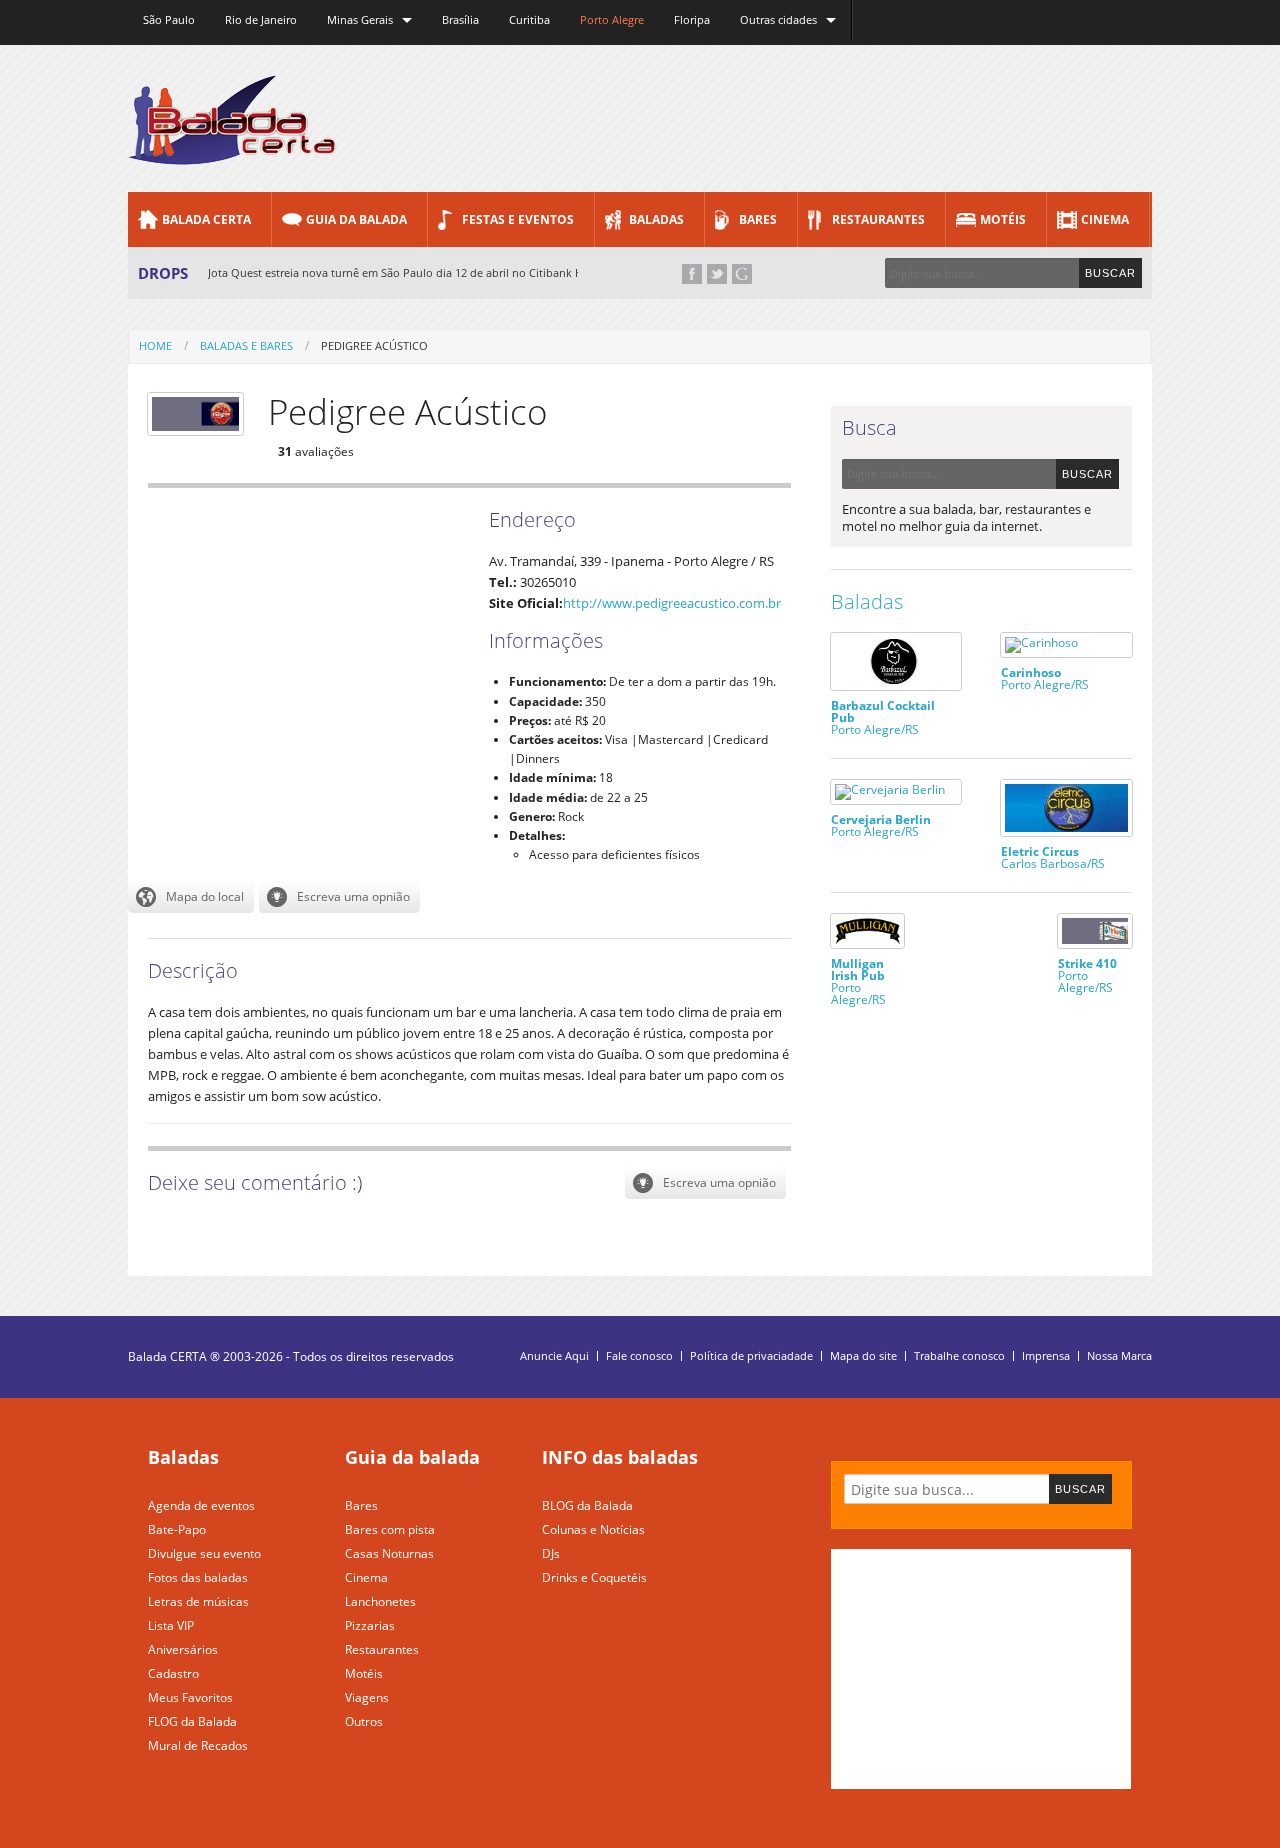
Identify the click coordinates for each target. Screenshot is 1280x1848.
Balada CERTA (206, 219)
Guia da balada (412, 1457)
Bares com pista (390, 1529)
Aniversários (183, 1649)
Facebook (692, 274)
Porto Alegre (612, 19)
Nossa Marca (1119, 1356)
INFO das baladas (620, 1457)
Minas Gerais (360, 19)
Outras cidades (778, 19)
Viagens (367, 1697)
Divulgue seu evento (204, 1553)
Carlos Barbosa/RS (1053, 856)
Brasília (460, 19)
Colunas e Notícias (593, 1529)
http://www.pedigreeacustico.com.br (672, 603)
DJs (551, 1553)
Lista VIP (171, 1625)
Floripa (692, 19)
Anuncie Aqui (554, 1356)
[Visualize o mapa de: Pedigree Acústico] (191, 897)
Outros (364, 1721)
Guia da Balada (356, 219)
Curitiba (529, 19)
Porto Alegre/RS (883, 716)
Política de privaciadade (751, 1356)
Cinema (1105, 219)
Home (155, 345)
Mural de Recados (198, 1745)
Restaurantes (878, 219)
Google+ (742, 274)
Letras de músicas (198, 1601)
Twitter (717, 274)
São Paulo (169, 19)
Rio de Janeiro (261, 19)
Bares (758, 219)
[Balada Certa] (232, 148)
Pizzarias (370, 1625)
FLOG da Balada (192, 1721)
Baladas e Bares (246, 345)
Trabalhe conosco (959, 1356)
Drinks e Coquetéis (594, 1577)
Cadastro (173, 1673)
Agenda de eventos (201, 1505)
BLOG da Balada (587, 1505)
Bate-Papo (177, 1529)
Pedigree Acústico (374, 345)
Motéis (1003, 219)
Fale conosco (639, 1356)
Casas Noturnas (389, 1553)
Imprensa (1046, 1356)
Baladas (656, 219)
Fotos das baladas (198, 1577)
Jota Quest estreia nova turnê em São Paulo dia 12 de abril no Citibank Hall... (406, 272)
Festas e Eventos (518, 219)
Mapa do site (863, 1356)
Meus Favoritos (190, 1697)
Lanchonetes (380, 1601)
